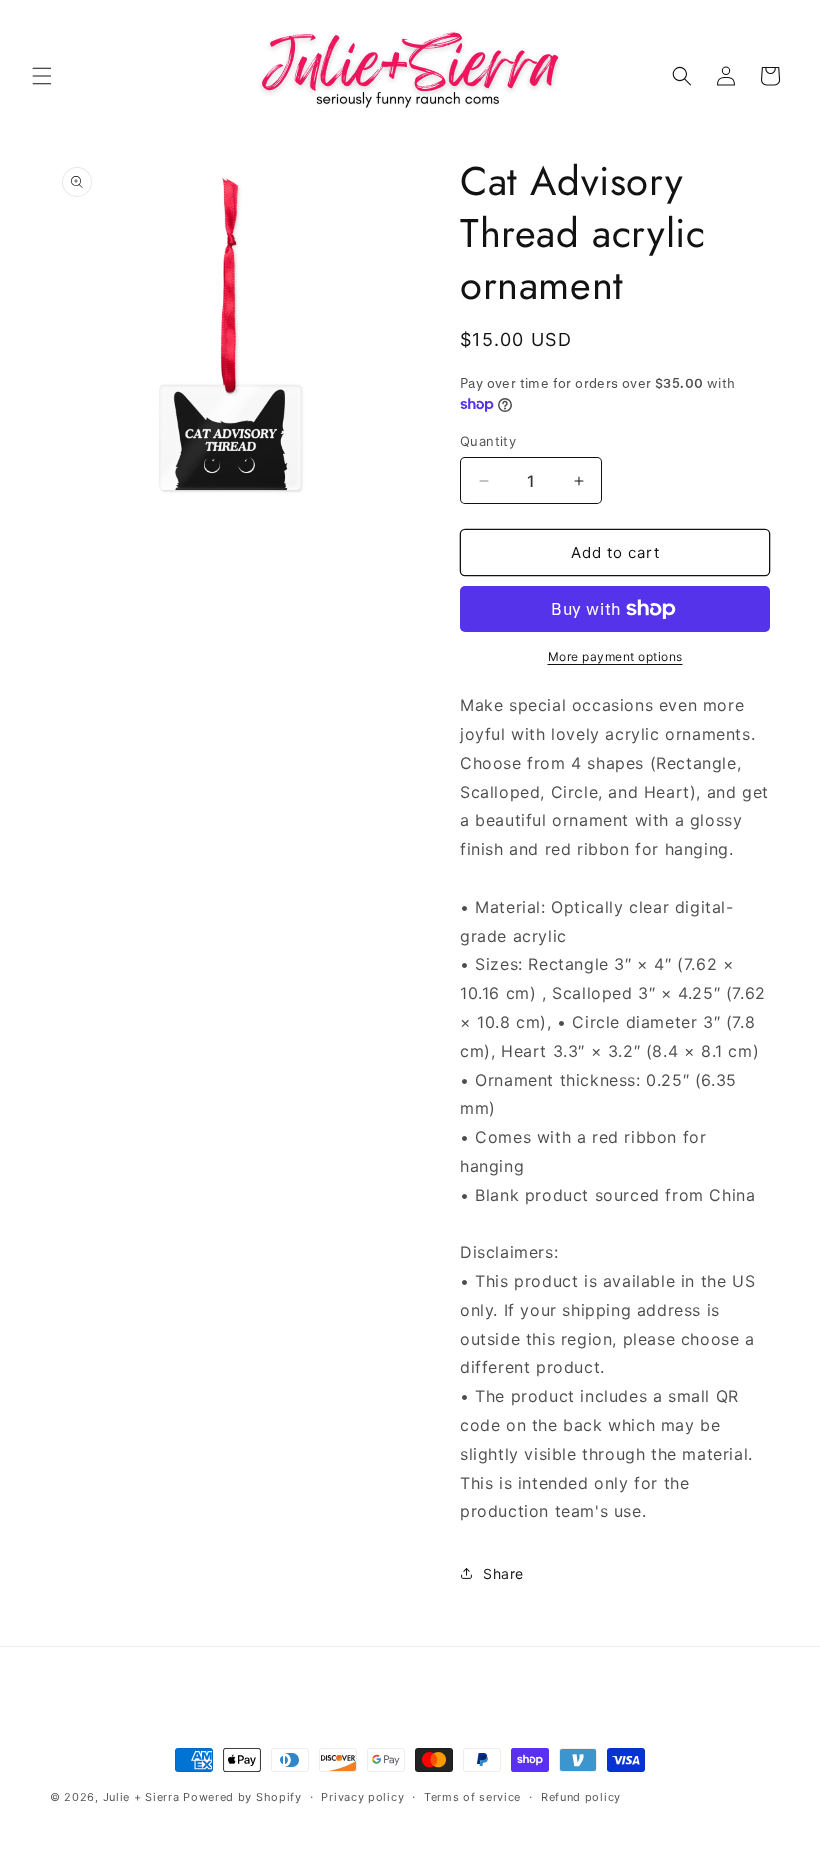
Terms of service (472, 1797)
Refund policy (581, 1797)
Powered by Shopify (242, 1797)
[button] (42, 76)
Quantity (488, 441)
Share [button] (503, 1573)
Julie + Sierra (141, 1797)
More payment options (615, 656)
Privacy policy (362, 1797)
